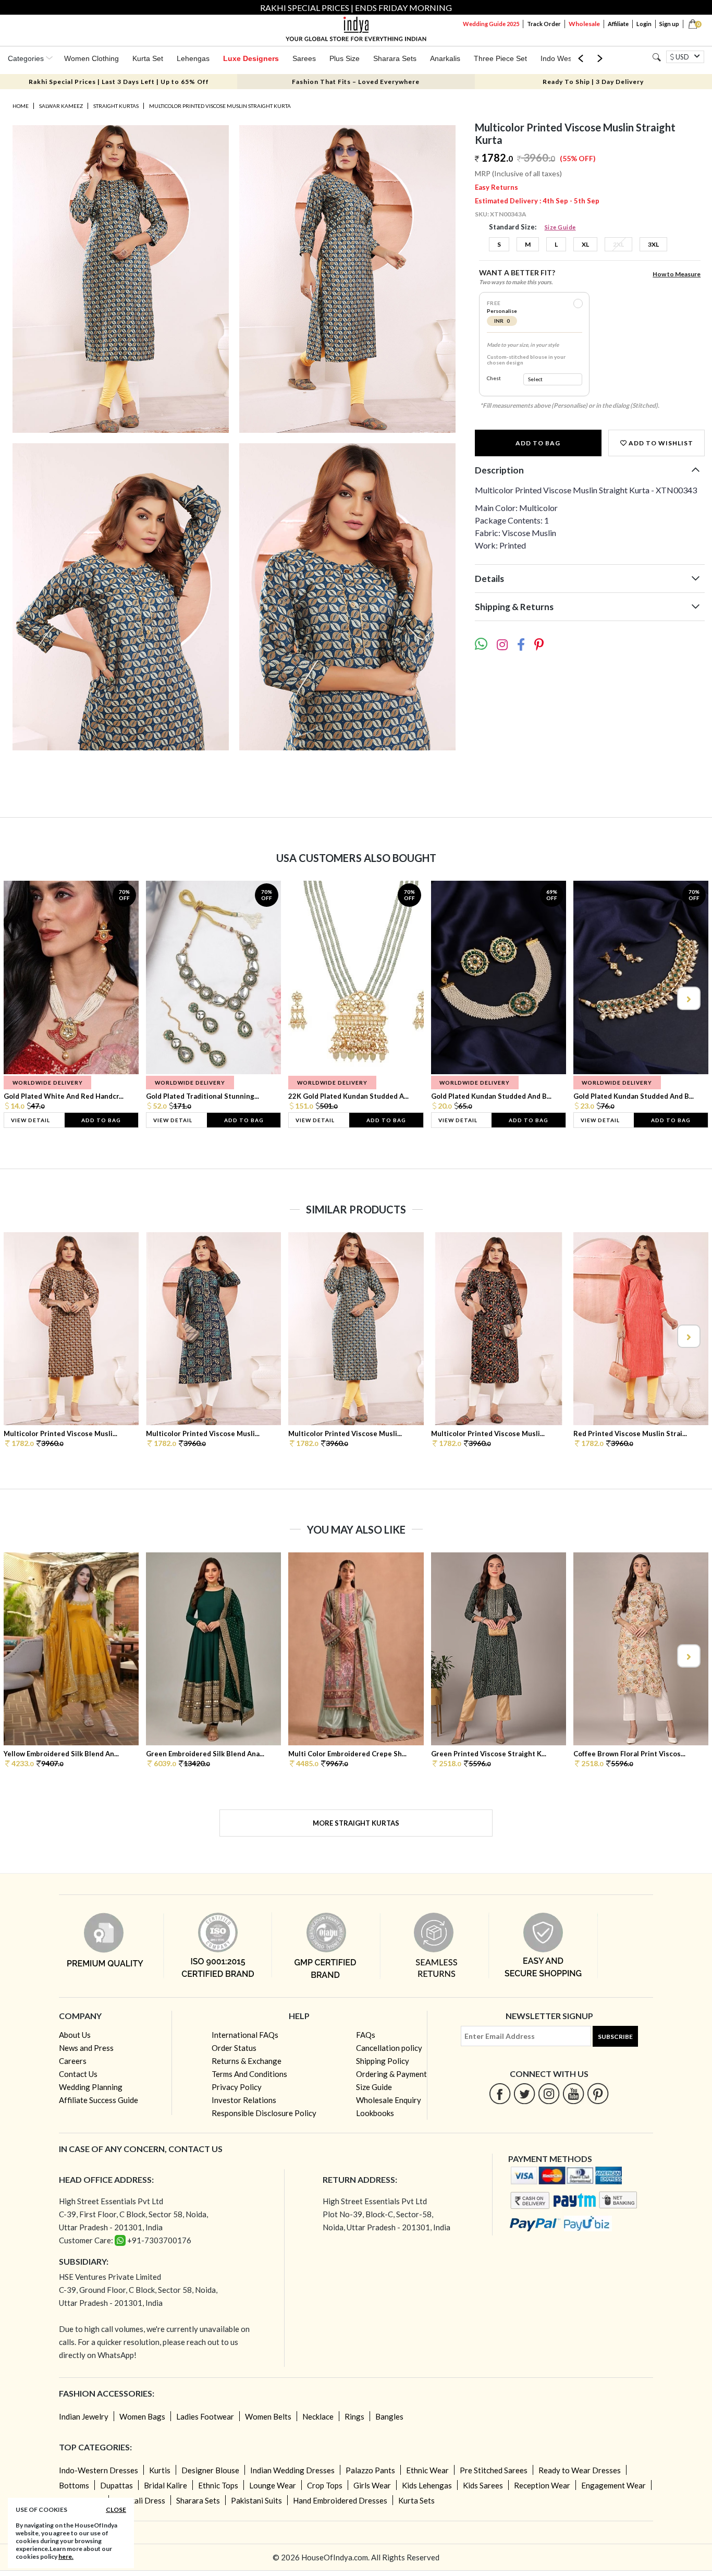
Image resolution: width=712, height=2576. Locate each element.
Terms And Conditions (249, 2074)
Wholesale (584, 24)
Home (21, 106)
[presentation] (24, 998)
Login (644, 24)
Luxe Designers (251, 58)
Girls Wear (372, 2485)
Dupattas (116, 2485)
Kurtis (160, 2470)
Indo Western (563, 58)
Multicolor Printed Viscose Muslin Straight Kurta (220, 106)
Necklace (318, 2416)
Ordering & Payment (391, 2074)
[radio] (578, 303)
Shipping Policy (383, 2061)
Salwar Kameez (61, 106)
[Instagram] (549, 2093)
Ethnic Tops (218, 2485)
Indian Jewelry (84, 2416)
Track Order (544, 24)
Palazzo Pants (370, 2470)
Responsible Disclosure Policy (264, 2113)
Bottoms (74, 2485)
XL (585, 244)
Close (116, 2510)
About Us (75, 2035)
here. (66, 2556)
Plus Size (345, 58)
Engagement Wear (613, 2485)
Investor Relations (244, 2100)
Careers (73, 2061)
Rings (354, 2416)
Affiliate (618, 24)
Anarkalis (445, 58)
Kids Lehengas (427, 2485)
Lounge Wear (273, 2485)
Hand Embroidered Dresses (340, 2500)
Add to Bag (538, 443)
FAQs (366, 2035)
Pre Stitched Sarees (494, 2470)
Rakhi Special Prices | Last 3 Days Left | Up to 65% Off (119, 82)
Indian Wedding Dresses (292, 2470)
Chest (494, 378)
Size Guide (560, 227)
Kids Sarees (483, 2485)
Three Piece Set (500, 58)
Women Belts (268, 2416)
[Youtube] (574, 2093)
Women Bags (142, 2416)
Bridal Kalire (165, 2485)
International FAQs (245, 2035)
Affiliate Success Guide (99, 2100)
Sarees (304, 58)
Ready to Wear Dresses (580, 2470)
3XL (653, 244)
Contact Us (78, 2074)
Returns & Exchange (247, 2061)
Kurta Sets (416, 2500)
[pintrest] (598, 2093)
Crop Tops (325, 2485)
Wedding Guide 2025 (491, 24)
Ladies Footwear (205, 2416)
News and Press (86, 2048)
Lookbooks (375, 2113)
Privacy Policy (237, 2087)
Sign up (669, 24)
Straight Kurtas (116, 106)
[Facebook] (500, 2093)
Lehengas (193, 58)
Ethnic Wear (427, 2470)
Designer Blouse (210, 2470)
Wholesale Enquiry (389, 2100)
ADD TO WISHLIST (660, 443)
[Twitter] (525, 2093)
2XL (618, 244)
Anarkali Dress (140, 2500)
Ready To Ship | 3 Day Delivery (593, 82)
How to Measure (677, 274)
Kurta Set (148, 58)
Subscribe (615, 2037)
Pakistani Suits (256, 2500)
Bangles (389, 2416)
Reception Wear (542, 2485)
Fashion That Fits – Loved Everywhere (356, 82)
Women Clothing (91, 58)
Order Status (234, 2048)
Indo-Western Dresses (99, 2470)
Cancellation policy (389, 2048)
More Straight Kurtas (356, 1823)
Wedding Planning (91, 2087)
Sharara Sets (395, 58)
